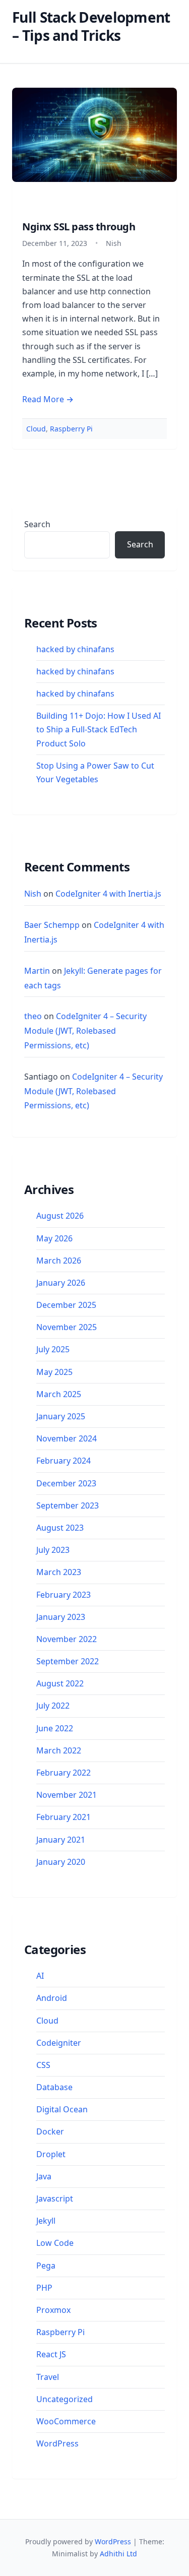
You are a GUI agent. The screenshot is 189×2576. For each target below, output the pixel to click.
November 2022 (67, 1639)
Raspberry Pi (71, 429)
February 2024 (64, 1461)
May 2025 (54, 1372)
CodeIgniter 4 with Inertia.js (108, 894)
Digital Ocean (62, 2109)
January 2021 (61, 1840)
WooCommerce (66, 2421)
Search (37, 524)
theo (33, 1016)
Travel (48, 2377)
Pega (46, 2266)
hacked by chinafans (75, 649)
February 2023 (64, 1595)
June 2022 (55, 1728)
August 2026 (60, 1216)
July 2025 (53, 1349)
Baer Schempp (52, 925)
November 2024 (67, 1438)
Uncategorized (65, 2399)
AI (40, 1976)
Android (52, 1998)
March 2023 (59, 1572)
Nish (33, 894)
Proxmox (53, 2310)
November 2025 (67, 1327)
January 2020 (61, 1862)
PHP (44, 2288)
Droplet (51, 2154)
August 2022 (60, 1683)
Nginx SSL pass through (79, 227)
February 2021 (64, 1817)
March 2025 (59, 1394)
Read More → (48, 399)
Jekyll (46, 2221)
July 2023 (53, 1550)
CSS (43, 2065)
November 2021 (67, 1795)
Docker (50, 2131)
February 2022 (64, 1773)
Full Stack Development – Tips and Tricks (91, 26)
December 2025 (66, 1305)
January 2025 (61, 1416)
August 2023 (60, 1528)
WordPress (57, 2443)
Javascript (55, 2198)
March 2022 (59, 1750)
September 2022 (68, 1661)
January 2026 (61, 1283)
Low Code (55, 2243)
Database (54, 2087)
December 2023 (66, 1483)
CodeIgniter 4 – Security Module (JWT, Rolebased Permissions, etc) (85, 1031)
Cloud (36, 429)
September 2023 (68, 1505)
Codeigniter (59, 2043)
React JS (51, 2354)
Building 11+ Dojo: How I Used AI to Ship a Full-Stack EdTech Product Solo (99, 729)
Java (44, 2176)
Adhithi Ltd (118, 2554)
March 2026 (59, 1261)
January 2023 (61, 1617)
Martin (37, 971)
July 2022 (53, 1706)
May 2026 (54, 1238)
